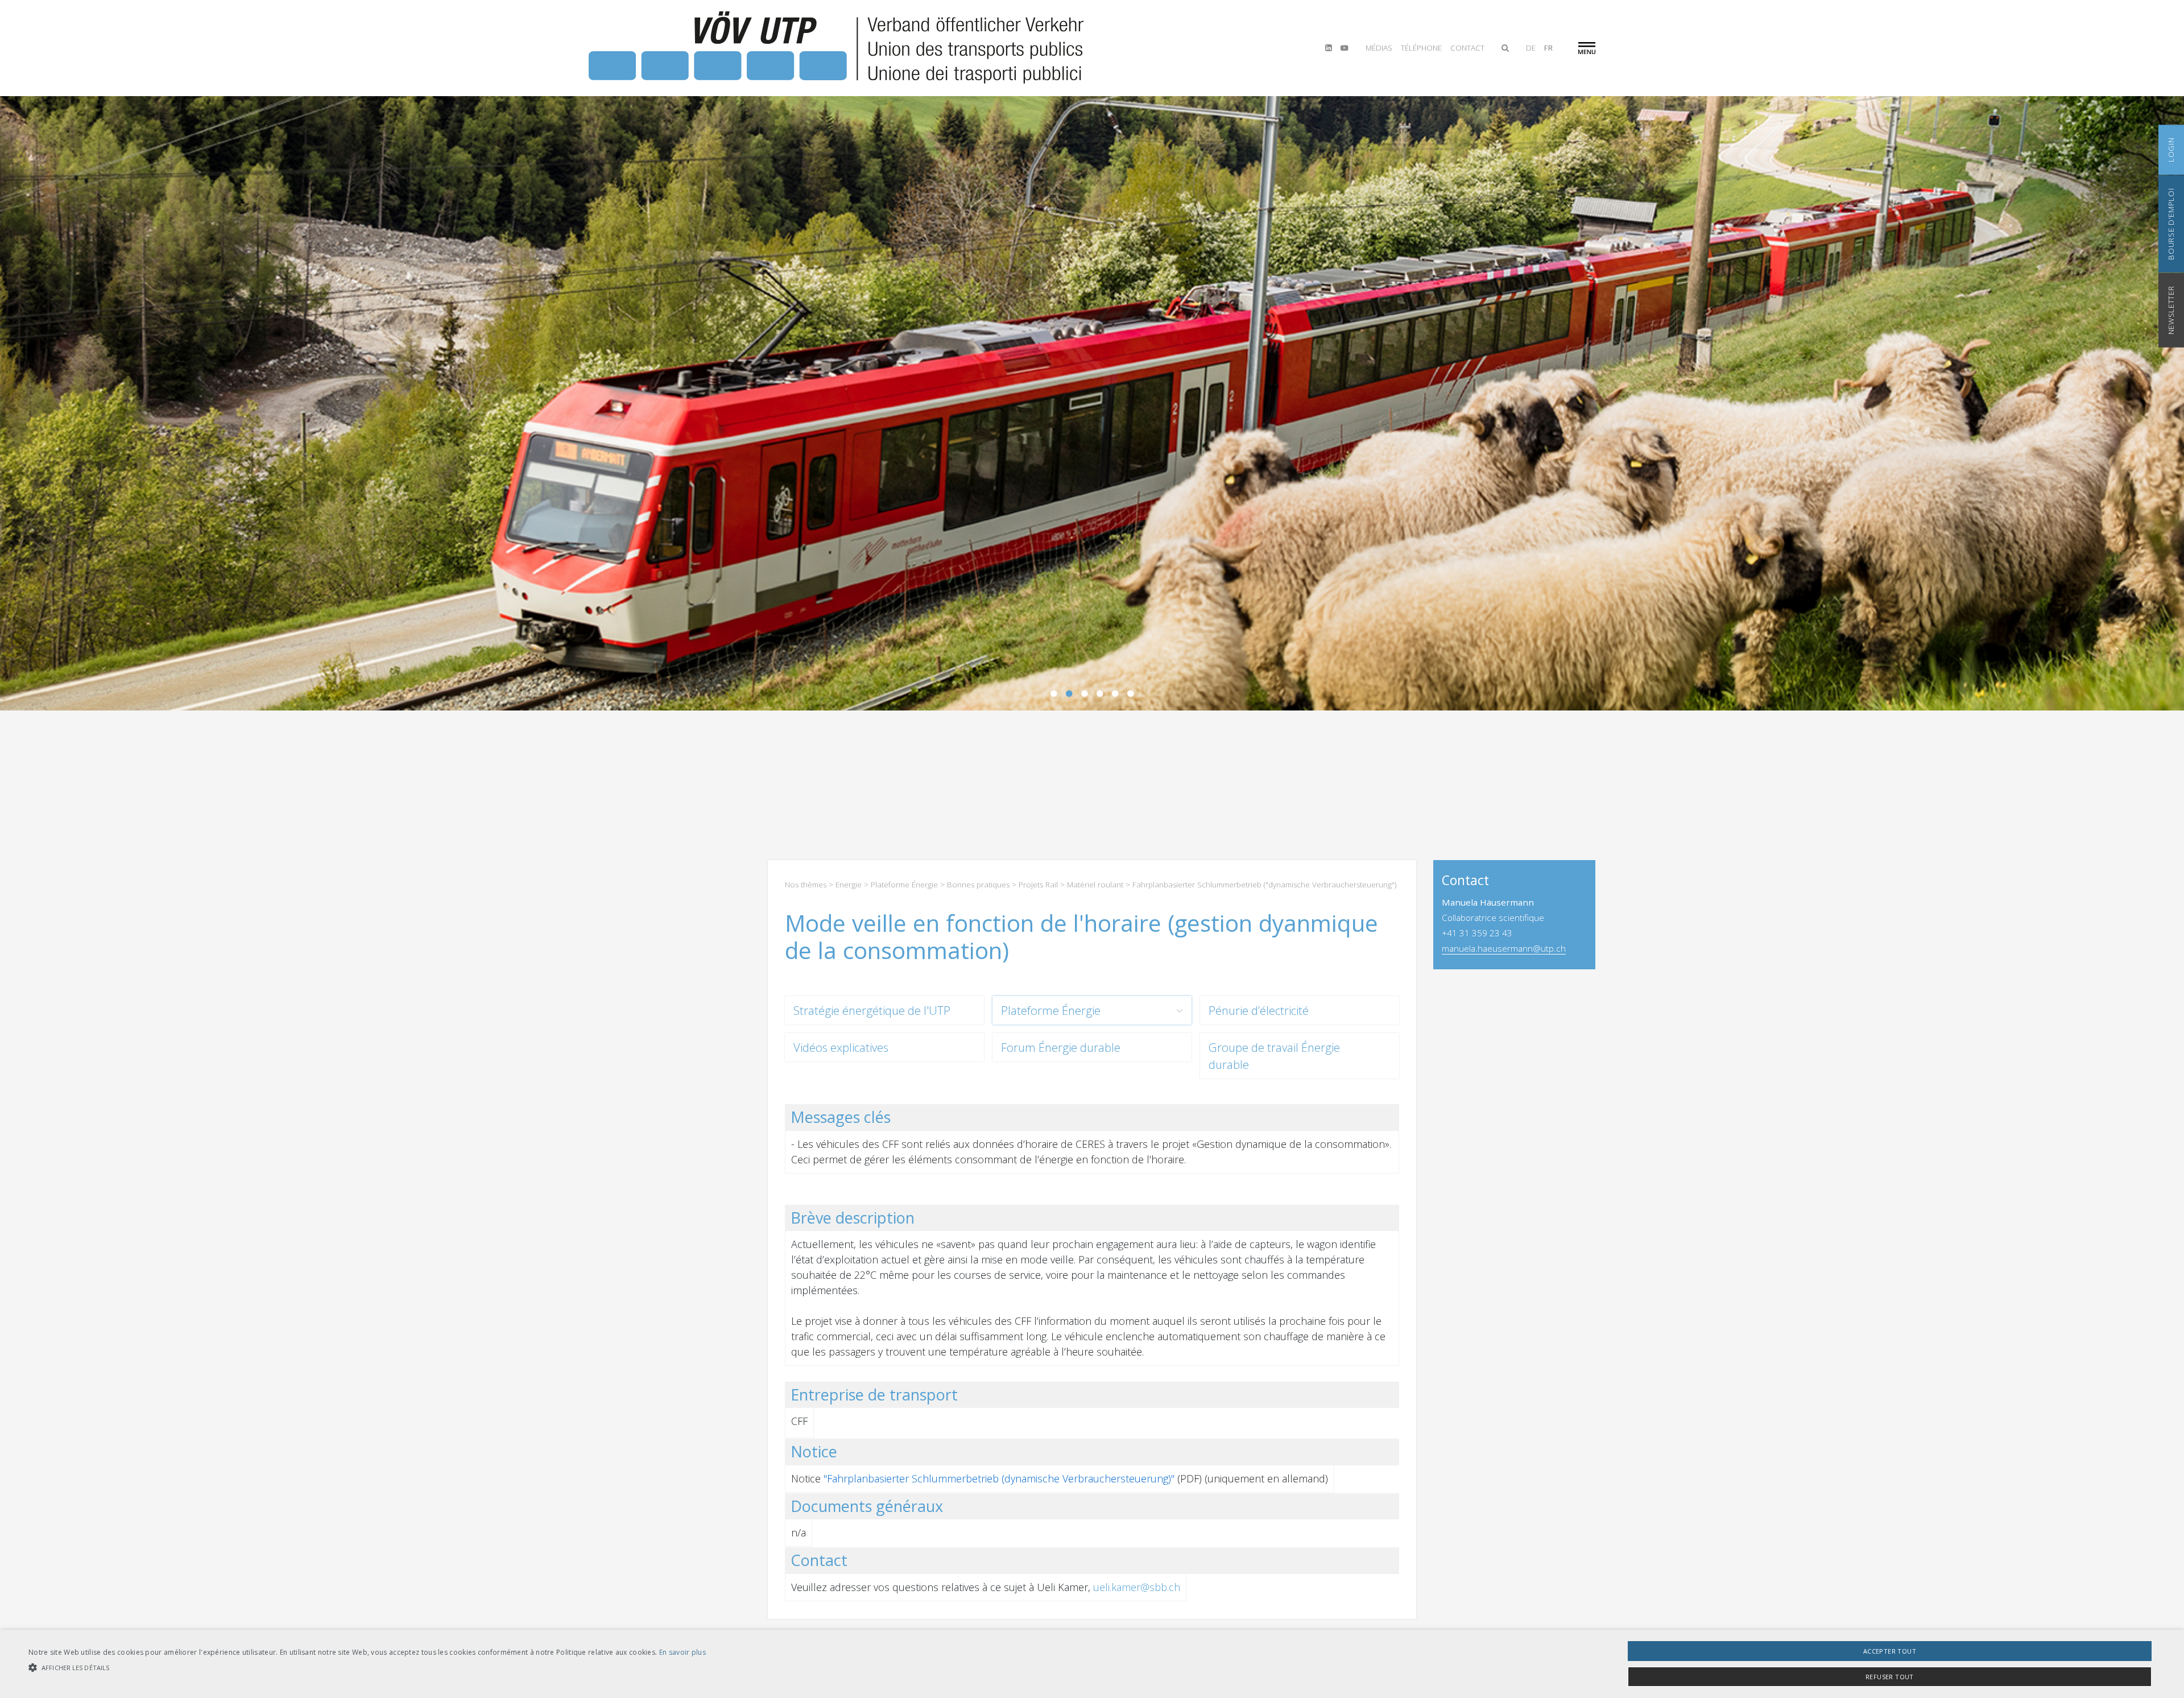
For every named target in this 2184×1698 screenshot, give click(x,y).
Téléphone (1421, 48)
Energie (849, 885)
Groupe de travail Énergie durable (1274, 1056)
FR (1548, 48)
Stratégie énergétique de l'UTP (872, 1010)
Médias (1379, 48)
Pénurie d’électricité (1259, 1010)
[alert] (1092, 1664)
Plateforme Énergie (904, 885)
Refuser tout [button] (1890, 1677)
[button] (367, 1668)
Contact (1467, 48)
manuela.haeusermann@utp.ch (1504, 948)
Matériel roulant (1095, 885)
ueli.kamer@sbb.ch (1137, 1587)
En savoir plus (682, 1652)
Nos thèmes (806, 885)
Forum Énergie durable (1061, 1047)
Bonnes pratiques (978, 885)
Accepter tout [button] (1890, 1651)
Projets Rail (1038, 885)
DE (1531, 48)
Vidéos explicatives (841, 1047)
